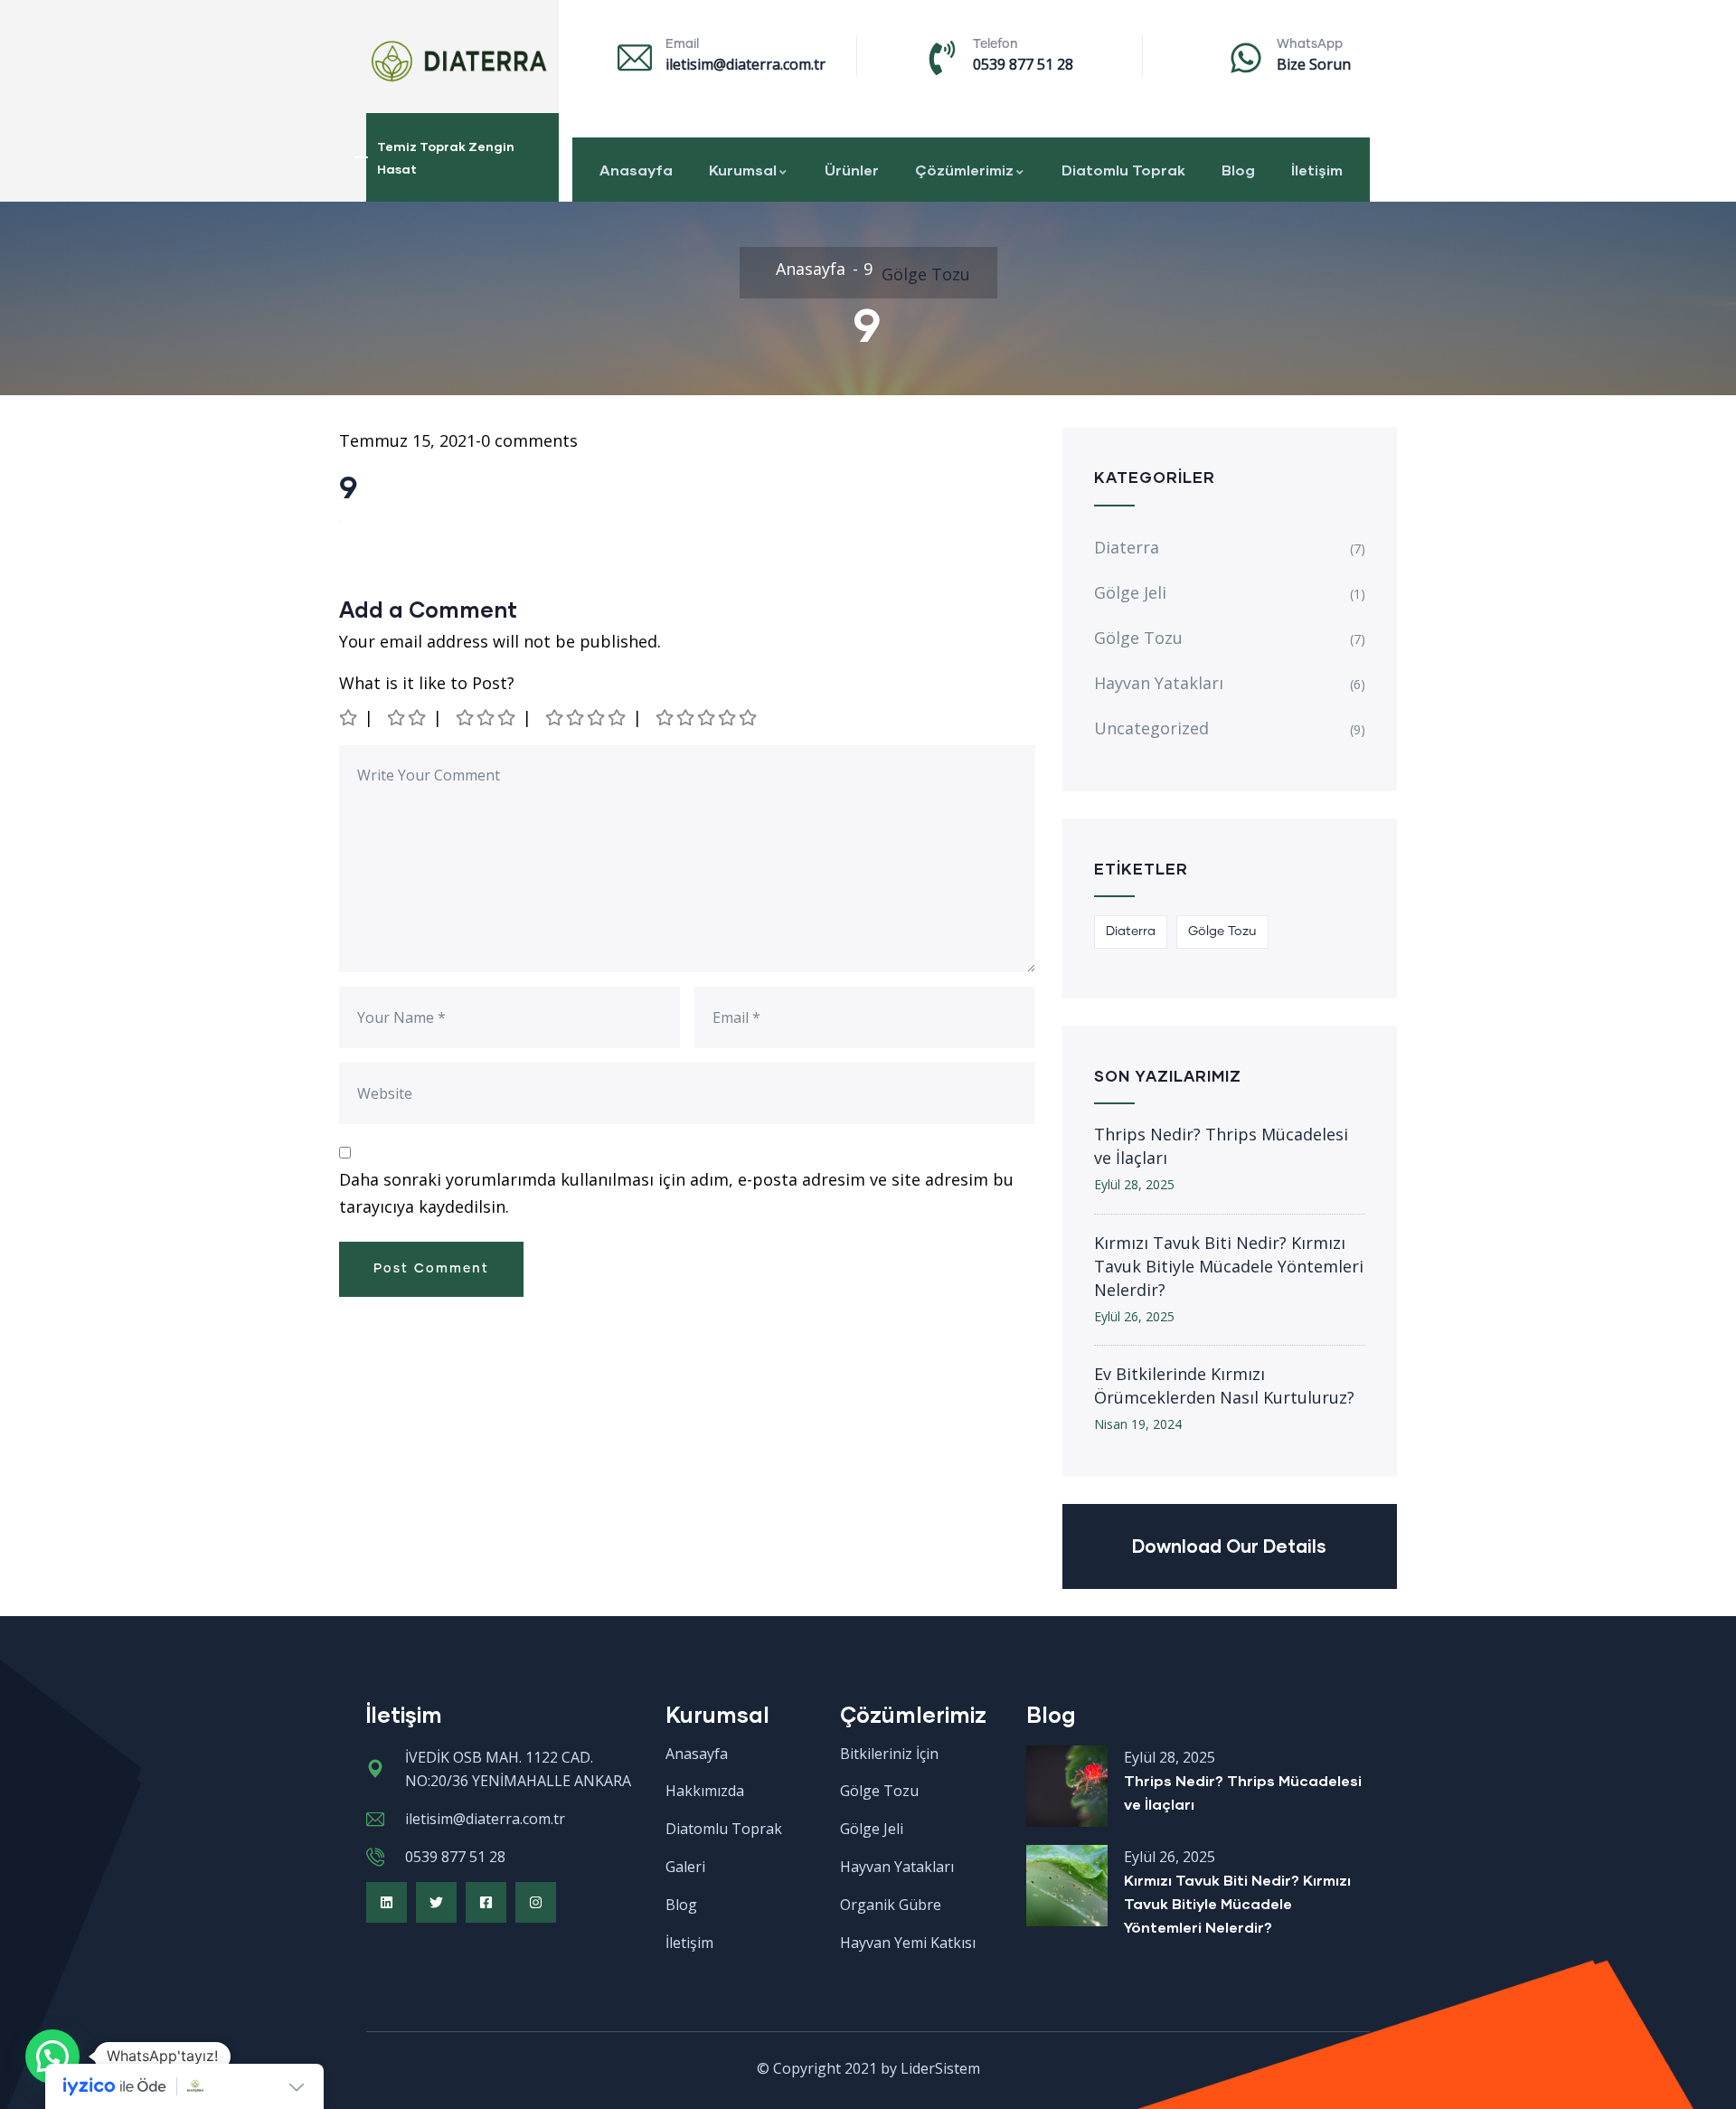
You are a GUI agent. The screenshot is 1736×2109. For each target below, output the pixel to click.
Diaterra (1127, 547)
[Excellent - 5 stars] (708, 717)
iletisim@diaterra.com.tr (745, 64)
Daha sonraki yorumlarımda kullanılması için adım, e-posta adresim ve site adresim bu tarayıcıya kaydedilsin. (676, 1193)
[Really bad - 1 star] (349, 717)
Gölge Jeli (1130, 592)
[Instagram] (536, 1902)
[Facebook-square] (486, 1902)
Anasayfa (636, 170)
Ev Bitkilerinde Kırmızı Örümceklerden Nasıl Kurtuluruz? (1224, 1386)
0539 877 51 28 (1023, 64)
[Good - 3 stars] (487, 717)
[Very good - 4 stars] (587, 717)
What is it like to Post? (427, 683)
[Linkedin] (387, 1902)
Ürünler (852, 170)
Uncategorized (1151, 728)
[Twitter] (436, 1902)
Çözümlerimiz (964, 170)
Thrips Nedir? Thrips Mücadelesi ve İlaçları (1221, 1146)
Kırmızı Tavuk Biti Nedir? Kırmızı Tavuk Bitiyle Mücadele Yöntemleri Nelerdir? (1229, 1266)
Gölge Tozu (926, 274)
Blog (1238, 170)
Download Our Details (1229, 1546)
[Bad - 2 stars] (408, 717)
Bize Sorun (1314, 64)
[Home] (457, 61)
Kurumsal (743, 170)
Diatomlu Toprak (1123, 170)
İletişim (1317, 170)
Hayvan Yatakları (1159, 683)
